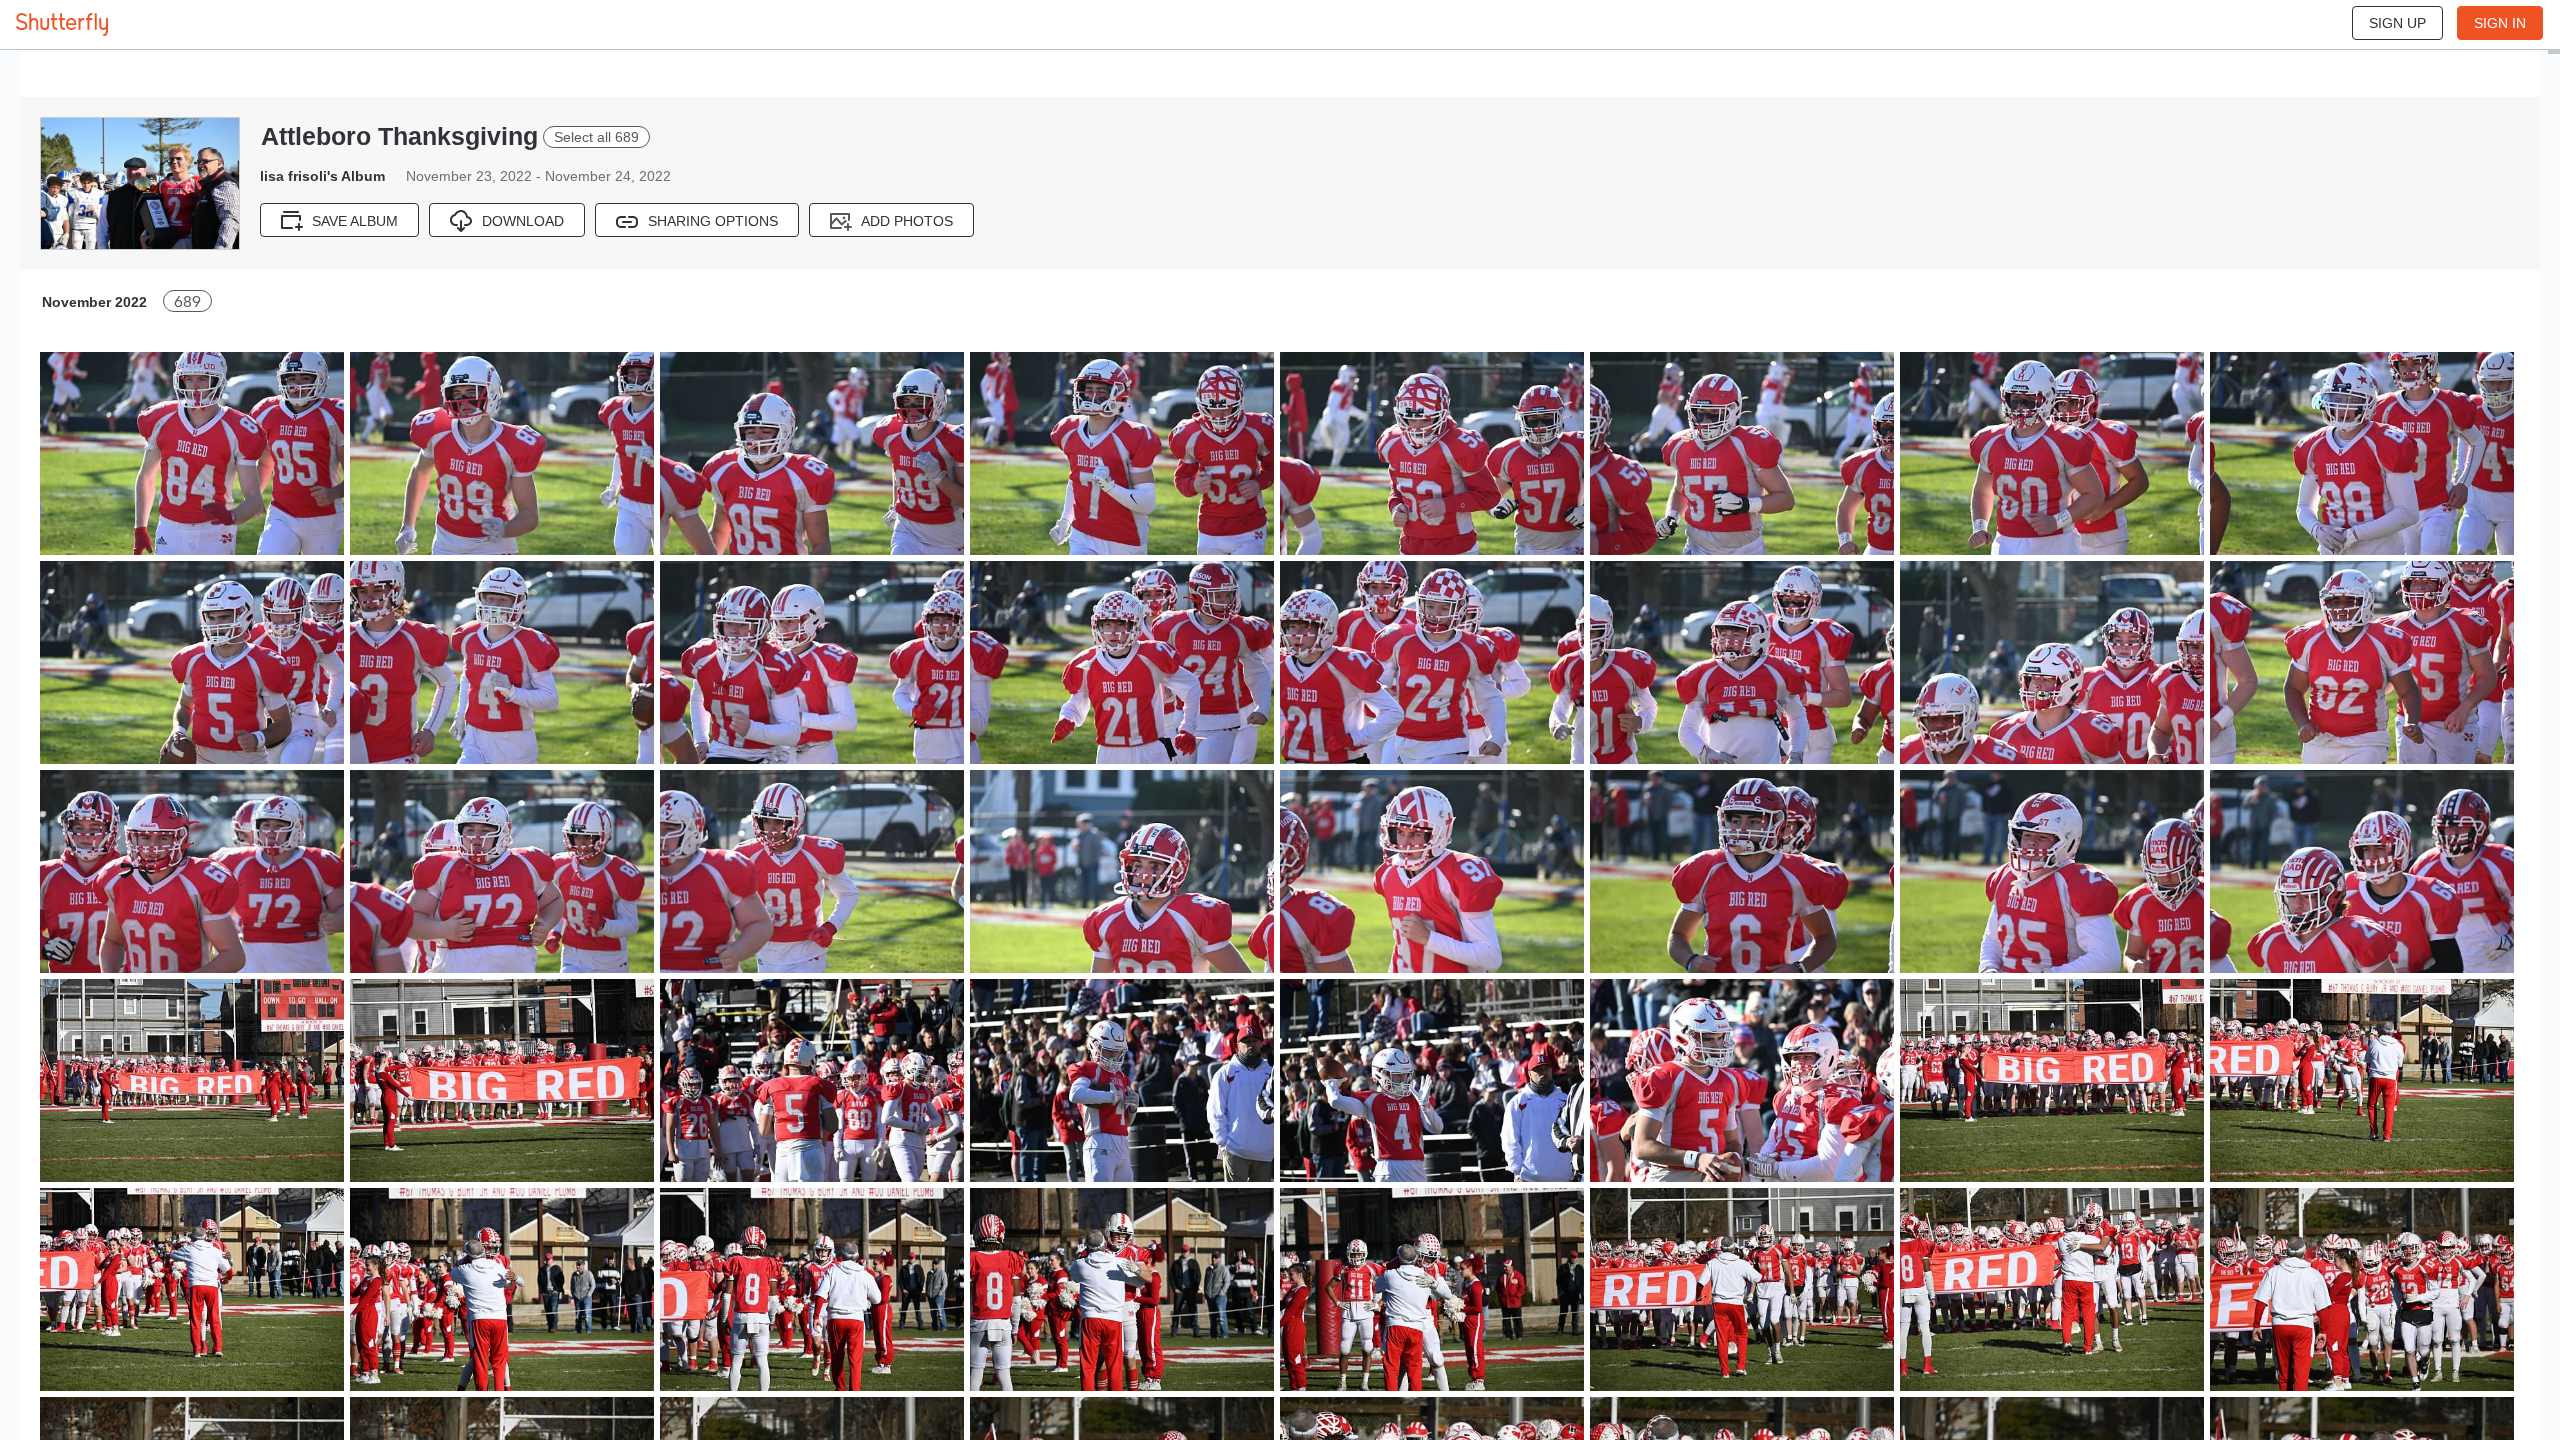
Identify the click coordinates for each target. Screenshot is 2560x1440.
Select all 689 (596, 137)
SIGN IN (2500, 23)
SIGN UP (2397, 23)
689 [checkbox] (187, 301)
